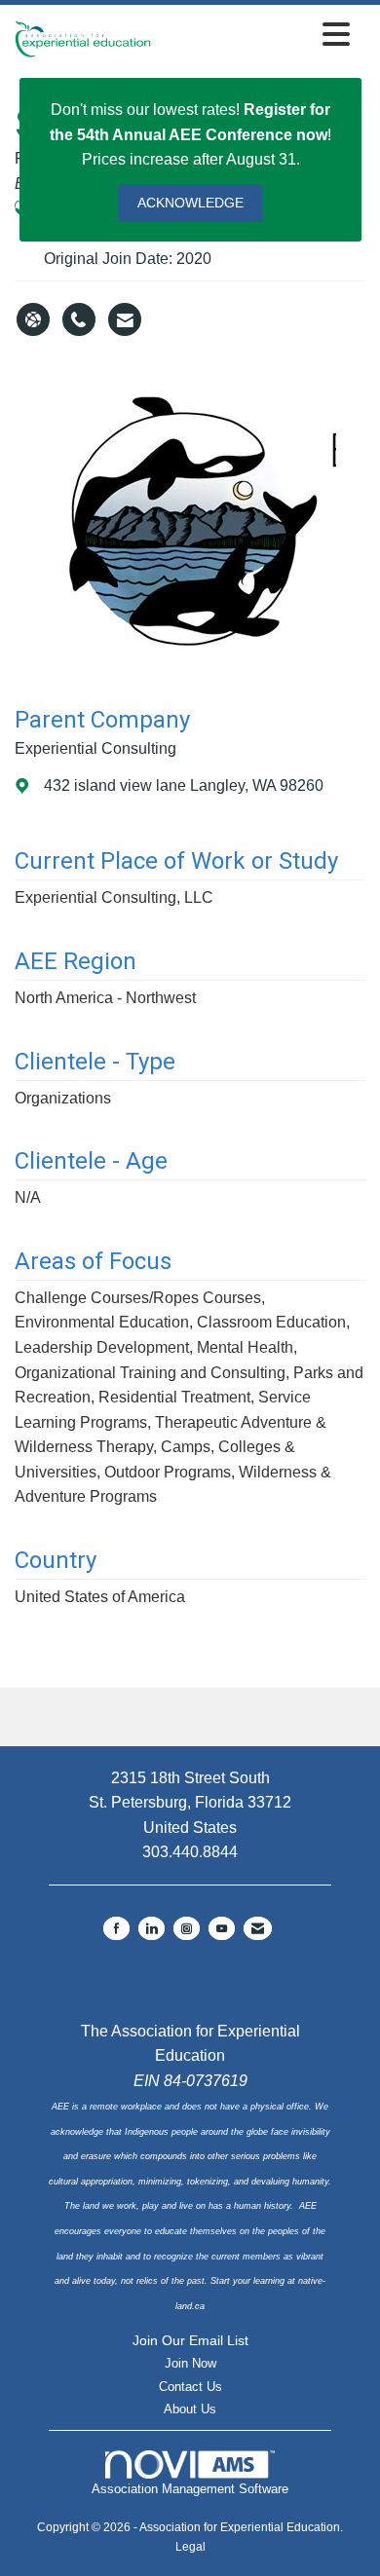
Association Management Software (190, 2489)
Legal (190, 2547)
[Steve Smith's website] (33, 319)
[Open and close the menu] (256, 36)
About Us (190, 2409)
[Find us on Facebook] (116, 1928)
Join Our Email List (190, 2340)
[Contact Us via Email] (258, 1928)
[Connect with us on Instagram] (187, 1928)
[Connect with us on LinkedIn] (152, 1928)
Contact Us (190, 2387)
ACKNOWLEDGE (190, 203)
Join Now (190, 2363)
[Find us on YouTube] (222, 1928)
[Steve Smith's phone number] (79, 319)
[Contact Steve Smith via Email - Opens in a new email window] (125, 319)
